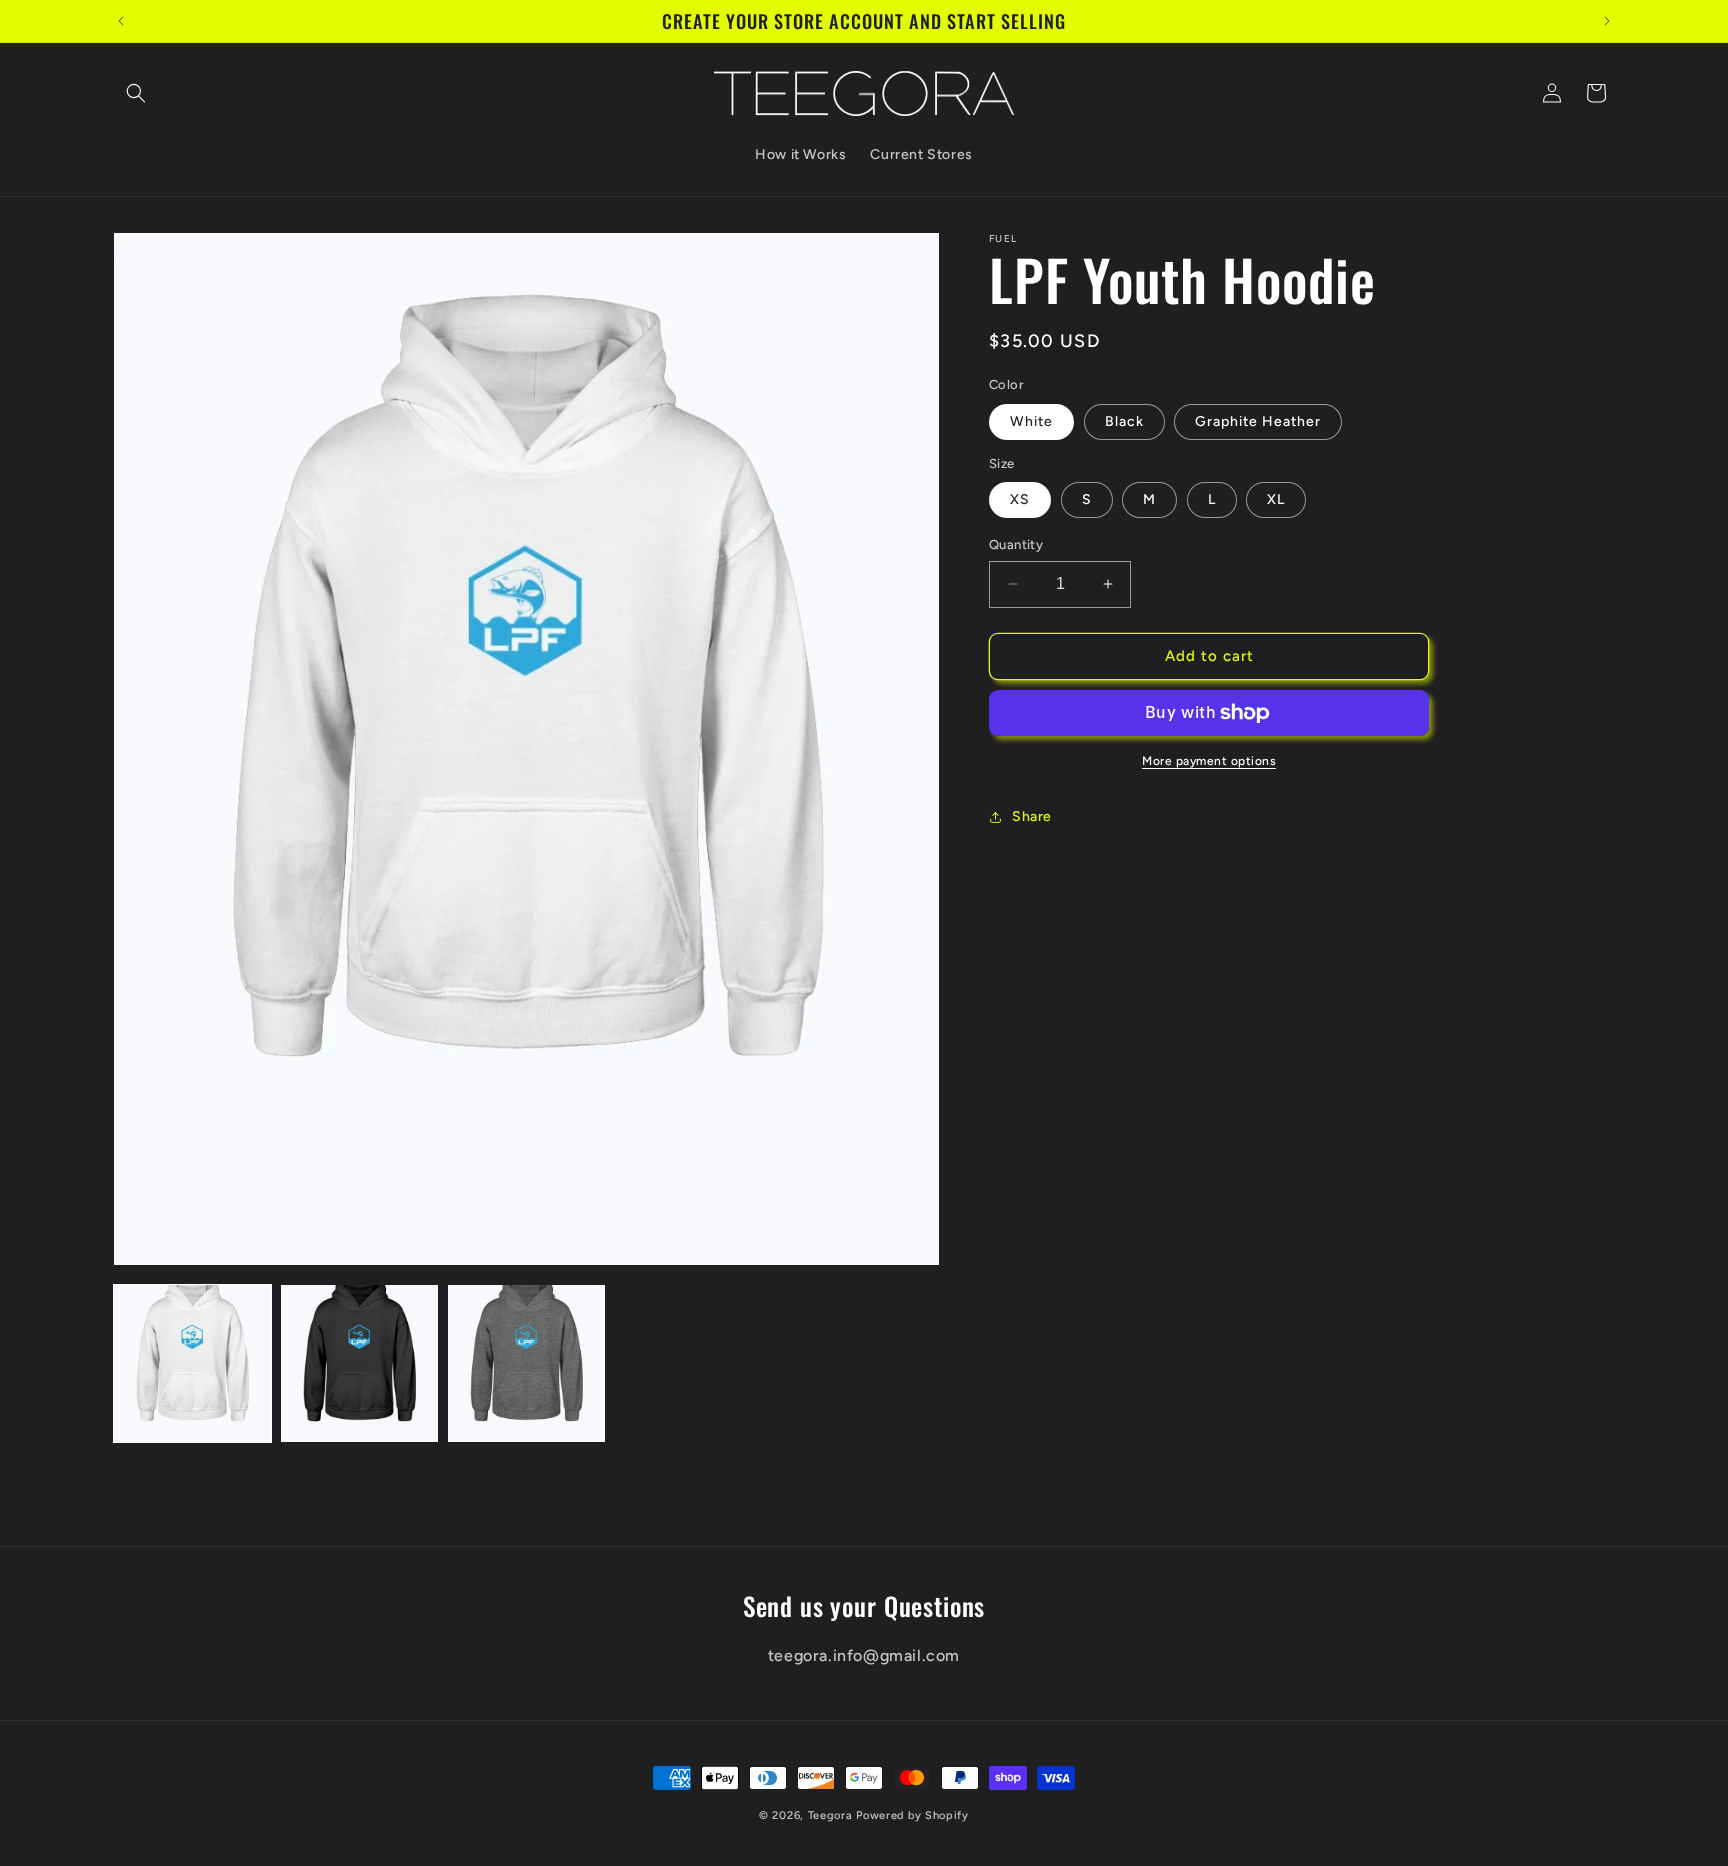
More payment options (1209, 761)
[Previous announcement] (121, 21)
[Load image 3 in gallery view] (526, 1363)
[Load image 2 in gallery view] (359, 1363)
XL (1276, 499)
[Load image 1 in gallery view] (192, 1363)
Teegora (830, 1815)
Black (1124, 421)
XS (1020, 499)
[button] (136, 93)
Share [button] (1032, 816)
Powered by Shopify (912, 1815)
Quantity (1016, 544)
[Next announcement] (1607, 21)
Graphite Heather (1258, 421)
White (1031, 421)
